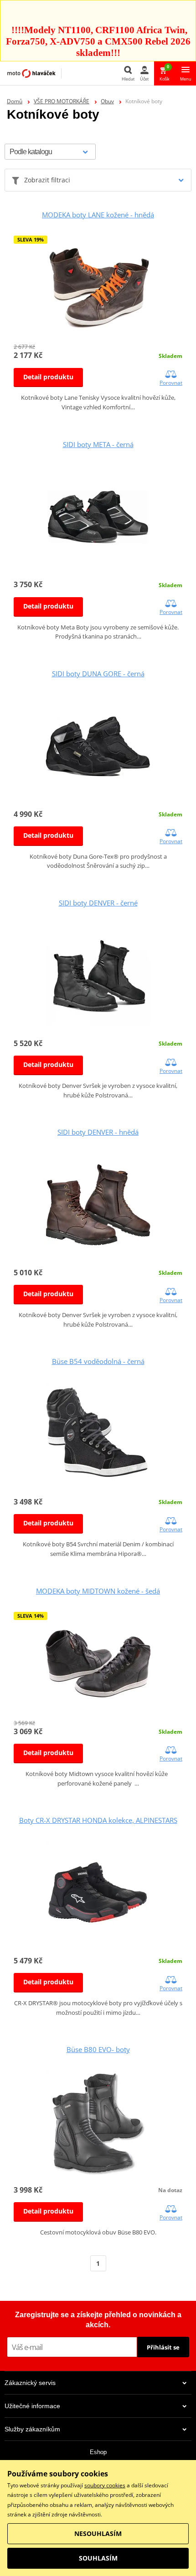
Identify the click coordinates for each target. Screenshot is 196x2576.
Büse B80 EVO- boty (98, 2049)
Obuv (107, 101)
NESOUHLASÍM (98, 2533)
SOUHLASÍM (98, 2558)
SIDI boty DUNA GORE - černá (98, 674)
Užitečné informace (32, 2406)
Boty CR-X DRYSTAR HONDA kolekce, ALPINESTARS (98, 1820)
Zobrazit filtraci (47, 180)
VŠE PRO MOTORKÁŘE (62, 101)
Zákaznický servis (30, 2383)
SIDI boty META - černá (98, 444)
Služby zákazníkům (32, 2429)
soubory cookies (105, 2485)
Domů (15, 101)
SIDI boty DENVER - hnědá (98, 1132)
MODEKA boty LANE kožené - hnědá (98, 215)
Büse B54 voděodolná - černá (98, 1361)
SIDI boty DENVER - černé (98, 903)
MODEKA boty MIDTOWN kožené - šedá (98, 1591)
